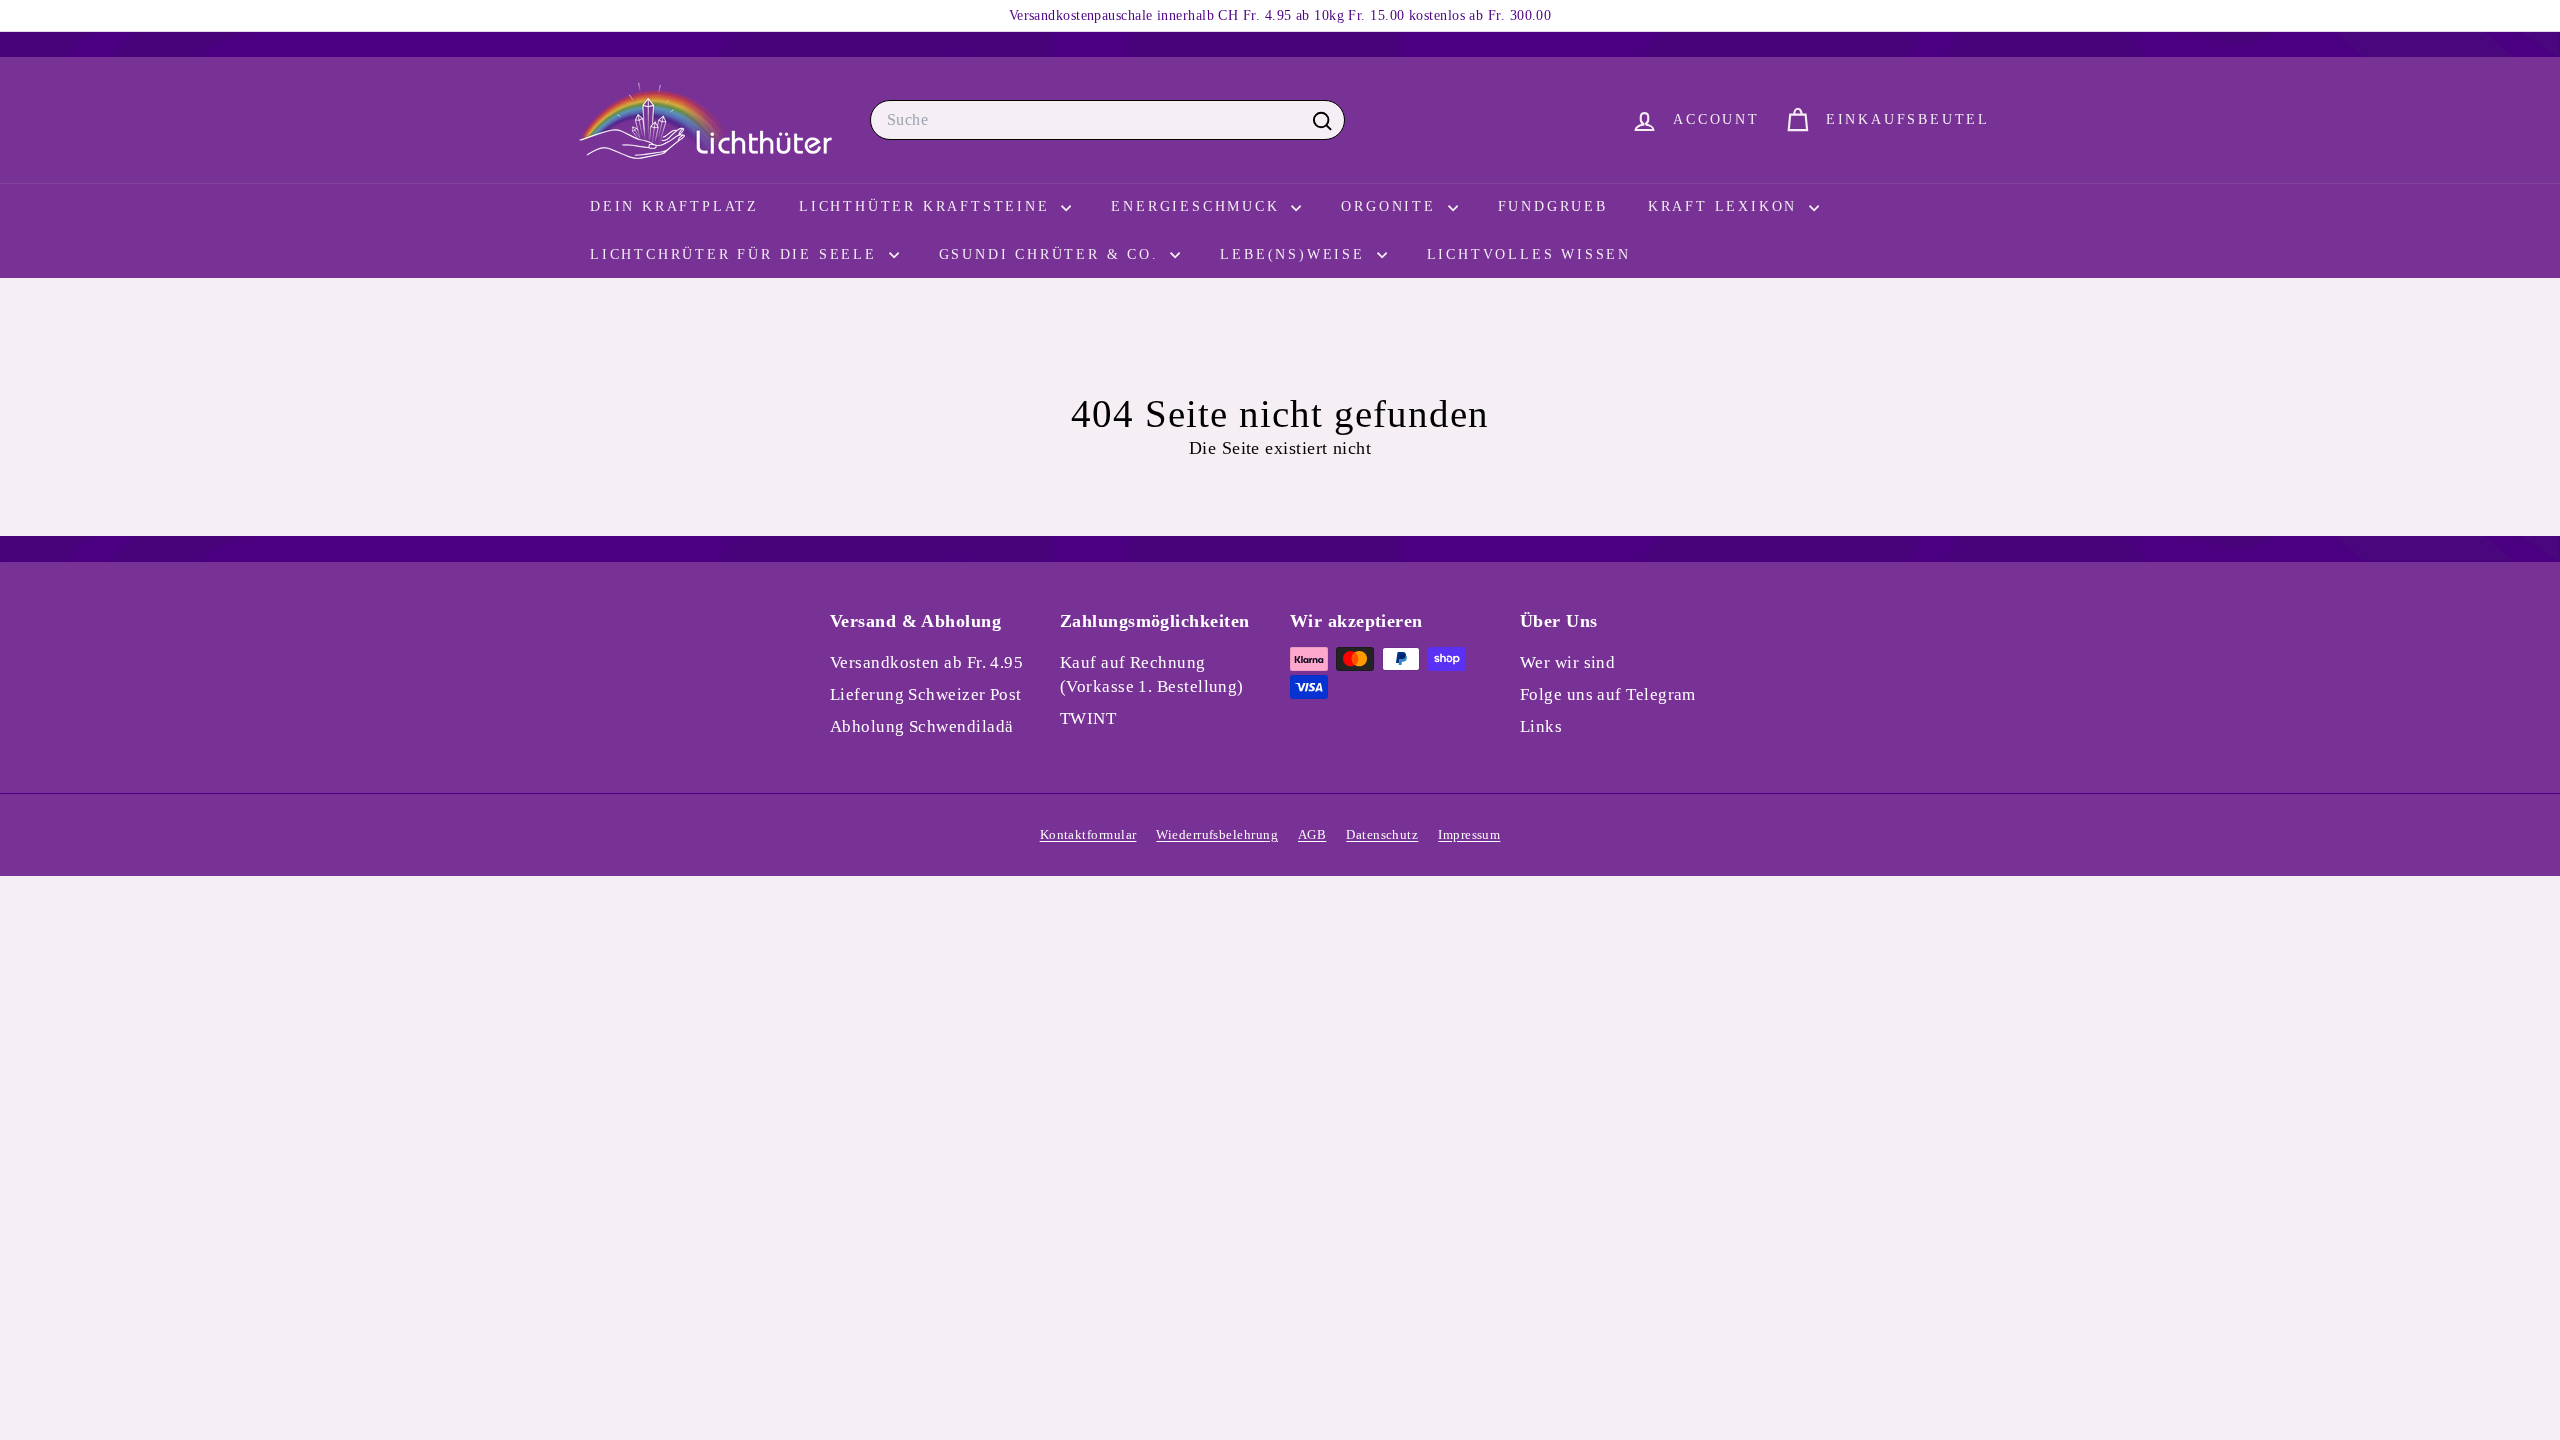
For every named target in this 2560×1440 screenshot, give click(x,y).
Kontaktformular (1088, 834)
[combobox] (1107, 120)
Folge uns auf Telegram (1608, 694)
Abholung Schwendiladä (921, 726)
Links (1541, 726)
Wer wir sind (1567, 662)
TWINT (1088, 718)
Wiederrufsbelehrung (1217, 834)
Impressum (1469, 834)
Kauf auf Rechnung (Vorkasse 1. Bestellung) (1152, 674)
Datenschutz (1382, 834)
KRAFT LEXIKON (1726, 206)
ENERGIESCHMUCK (1198, 206)
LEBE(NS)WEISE (1295, 254)
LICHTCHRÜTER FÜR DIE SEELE (737, 254)
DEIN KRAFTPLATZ (674, 206)
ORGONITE (1391, 206)
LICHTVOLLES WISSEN (1529, 254)
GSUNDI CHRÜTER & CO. (1052, 254)
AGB (1312, 834)
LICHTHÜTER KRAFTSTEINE (927, 206)
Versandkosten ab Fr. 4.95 (926, 662)
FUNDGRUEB (1553, 206)
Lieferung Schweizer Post (926, 694)
